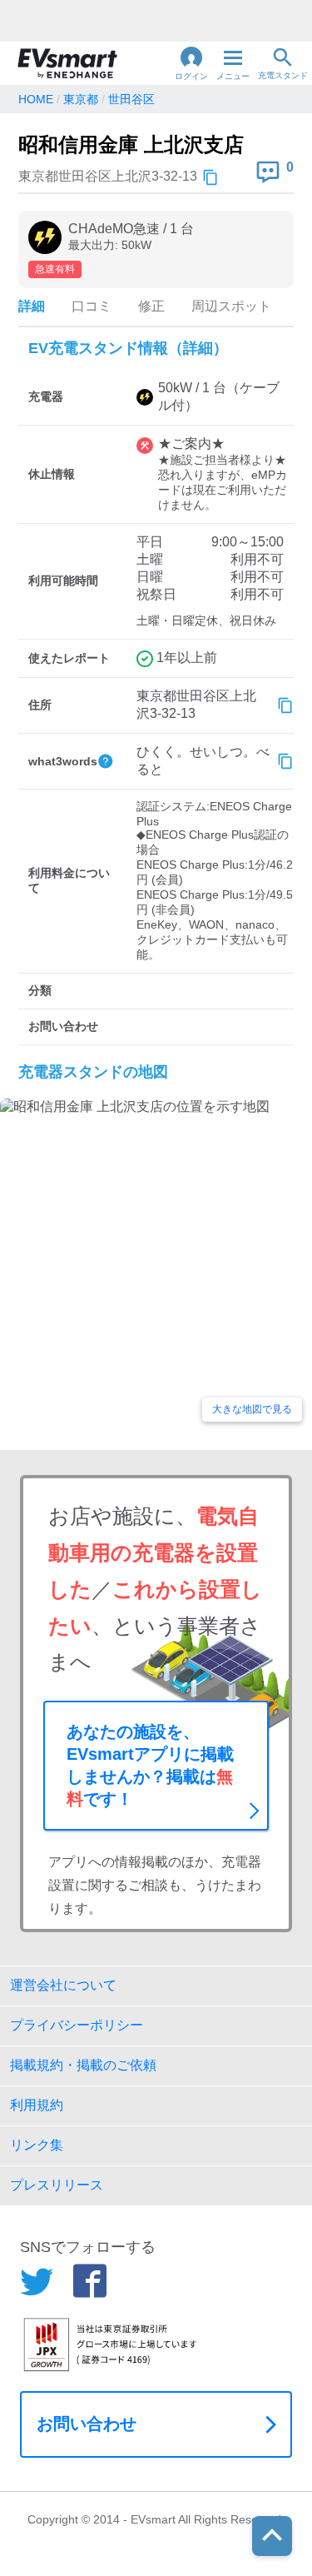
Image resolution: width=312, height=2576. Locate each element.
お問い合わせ (87, 2424)
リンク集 (37, 2145)
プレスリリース (57, 2185)
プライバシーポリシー (77, 2025)
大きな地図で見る (252, 1409)
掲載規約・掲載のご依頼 (83, 2065)
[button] (191, 63)
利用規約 (37, 2105)
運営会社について (63, 1985)
